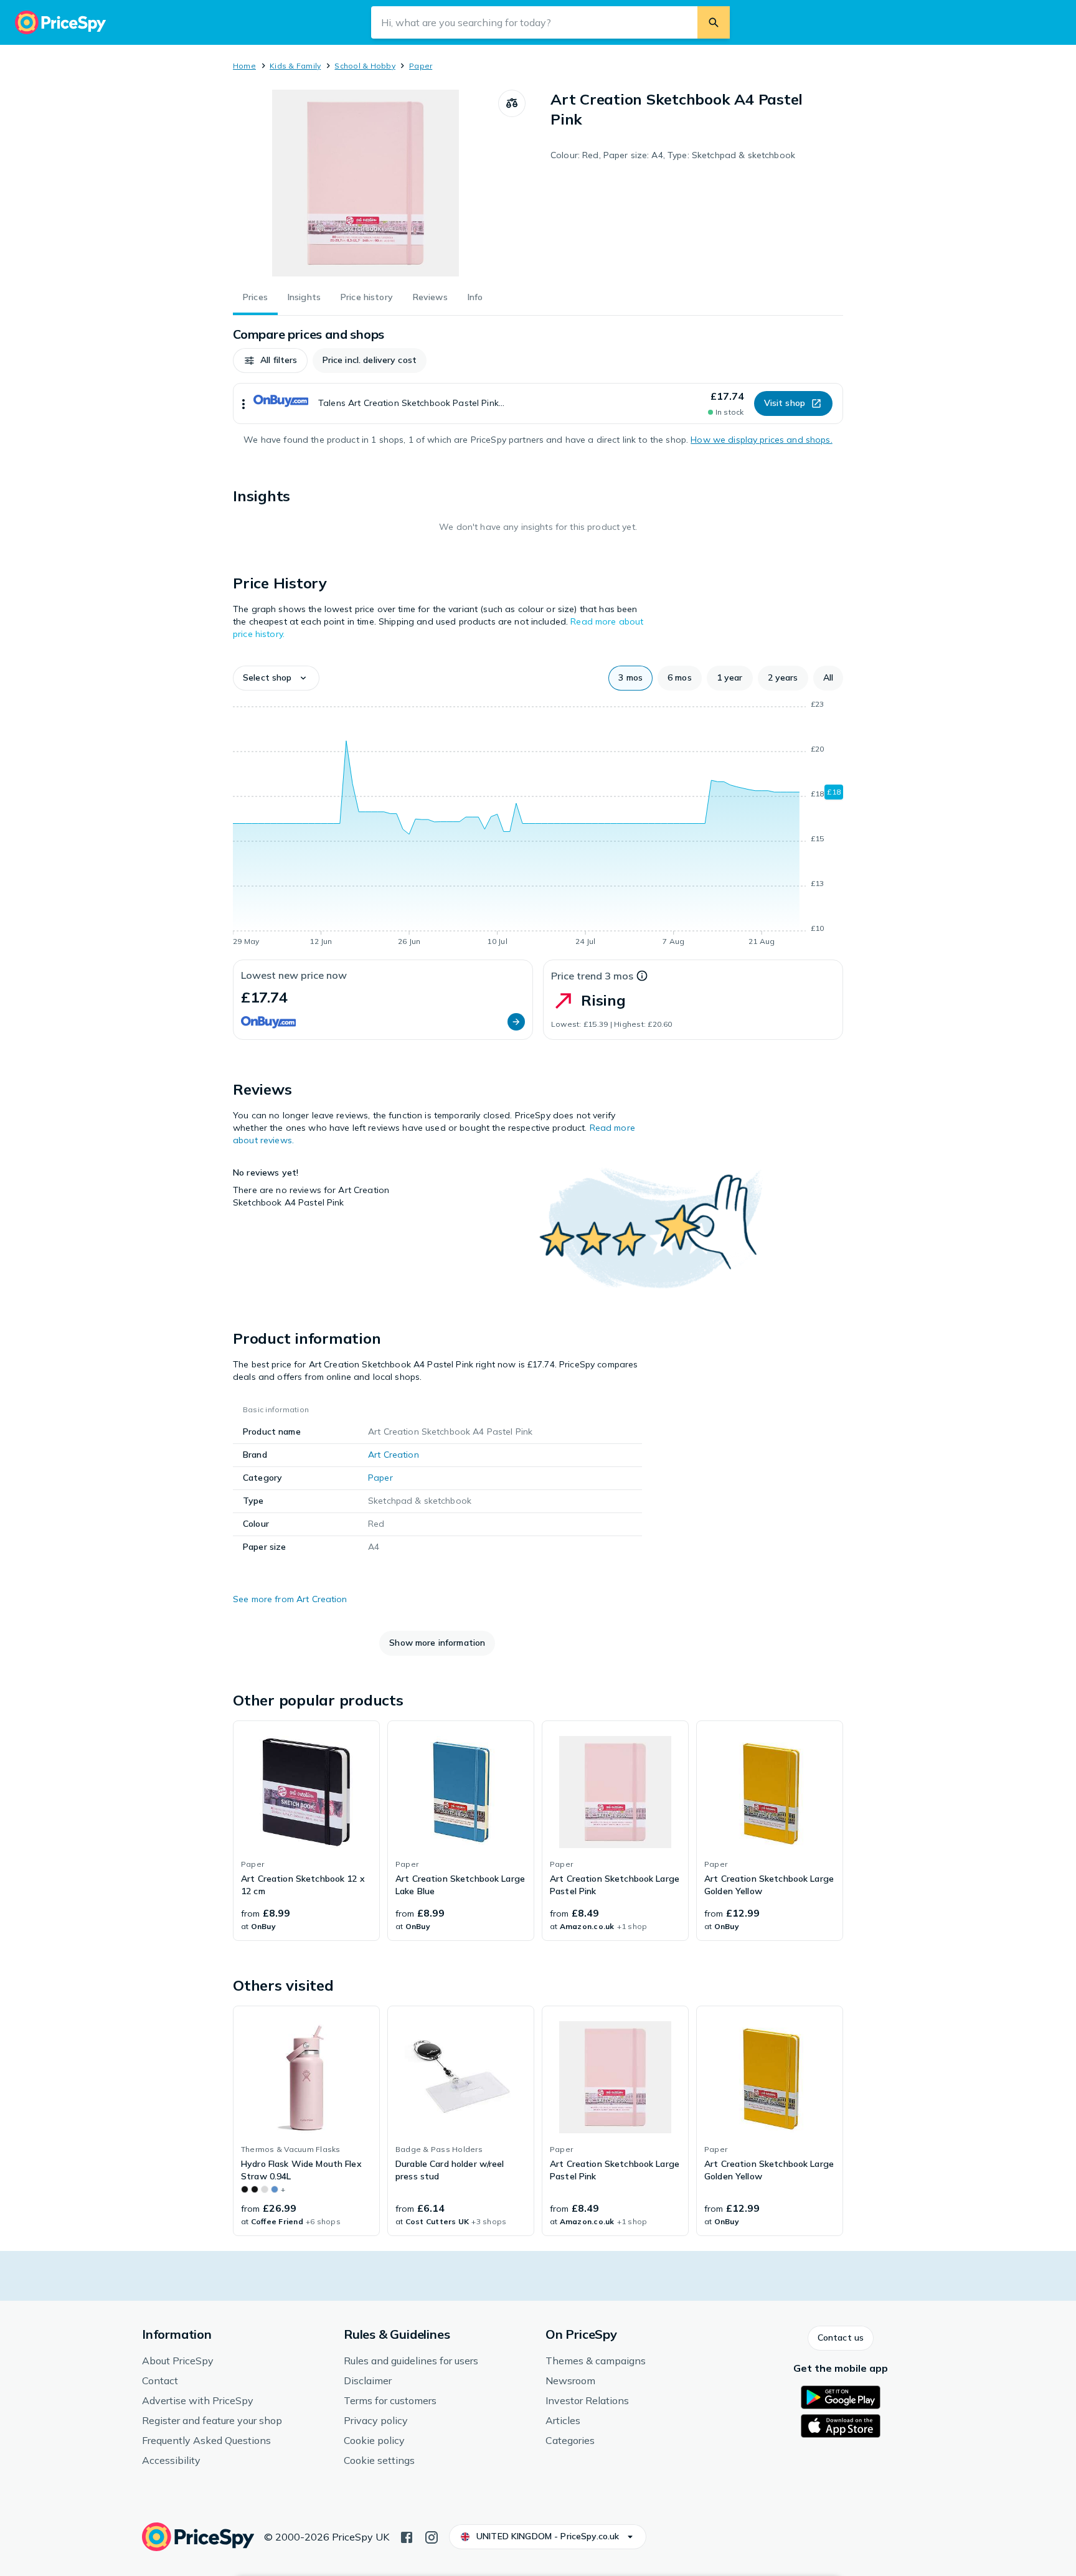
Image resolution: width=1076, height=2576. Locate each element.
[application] (538, 825)
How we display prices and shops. (761, 440)
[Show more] (243, 403)
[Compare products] (512, 103)
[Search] (714, 22)
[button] (270, 361)
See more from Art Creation (290, 1599)
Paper (421, 66)
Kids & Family (295, 66)
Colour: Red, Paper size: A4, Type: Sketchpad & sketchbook (673, 155)
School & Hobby (365, 66)
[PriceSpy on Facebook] (407, 2536)
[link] (306, 1831)
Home (244, 66)
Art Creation (394, 1455)
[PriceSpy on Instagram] (432, 2536)
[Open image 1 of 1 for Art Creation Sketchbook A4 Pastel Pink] (366, 183)
